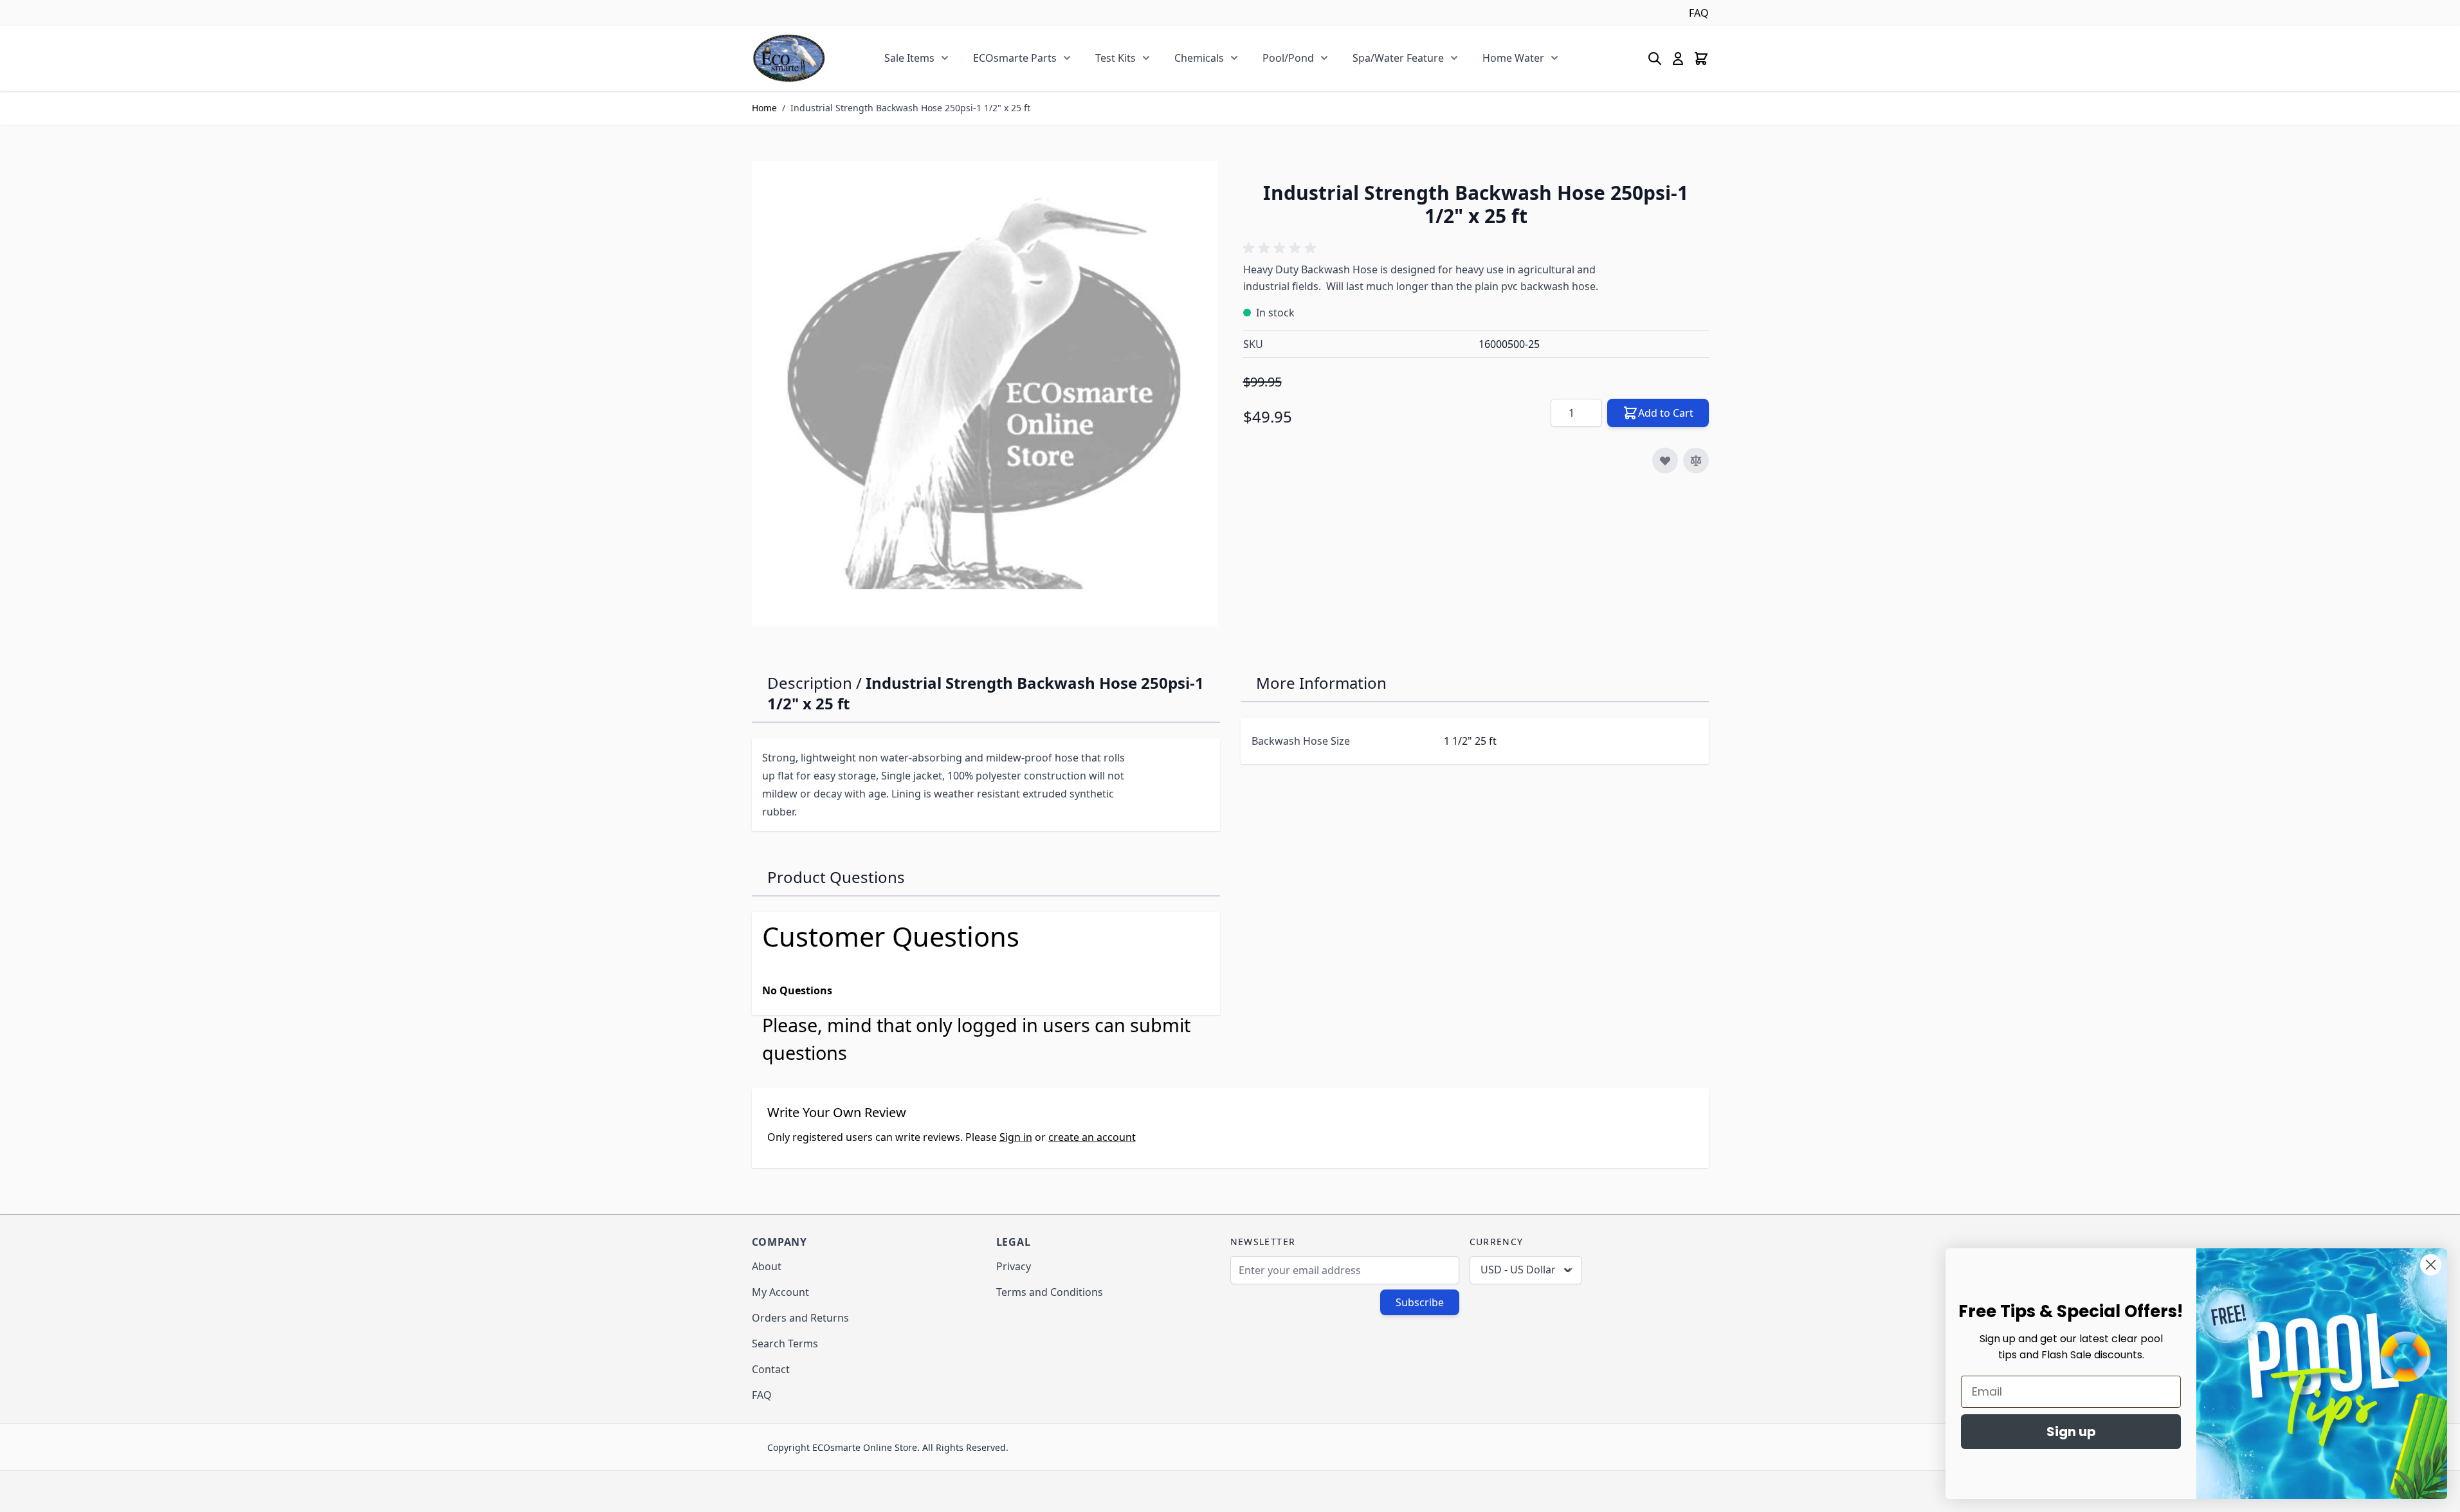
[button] (1282, 248)
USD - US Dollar (1518, 1270)
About (767, 1266)
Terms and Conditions (1050, 1292)
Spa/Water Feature (1398, 58)
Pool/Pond (1288, 58)
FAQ (1699, 13)
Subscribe (1420, 1302)
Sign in (1016, 1137)
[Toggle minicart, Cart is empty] (1701, 59)
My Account (780, 1292)
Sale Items (909, 58)
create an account (1092, 1137)
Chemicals (1199, 58)
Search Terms (785, 1343)
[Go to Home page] (789, 58)
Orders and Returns (800, 1318)
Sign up (2071, 1432)
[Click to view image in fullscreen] (985, 394)
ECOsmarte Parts (1015, 58)
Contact (771, 1369)
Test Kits (1116, 58)
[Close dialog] (2431, 1265)
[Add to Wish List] (1665, 460)
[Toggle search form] (1655, 59)
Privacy (1014, 1266)
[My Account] (1678, 59)
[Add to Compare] (1696, 460)
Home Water (1513, 58)
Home (764, 108)
